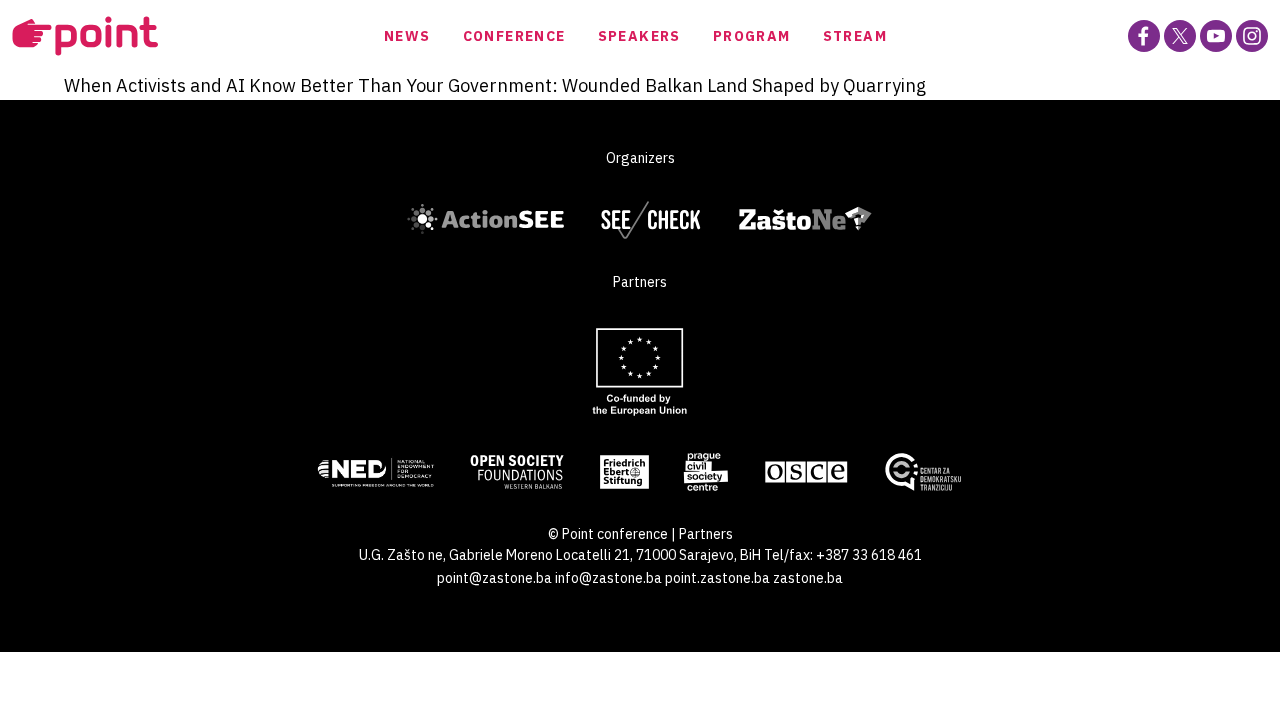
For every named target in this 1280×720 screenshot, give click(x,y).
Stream (855, 36)
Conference (514, 36)
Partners (706, 534)
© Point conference (608, 534)
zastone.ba (808, 578)
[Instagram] (1252, 36)
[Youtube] (1216, 36)
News (407, 36)
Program (752, 36)
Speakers (639, 36)
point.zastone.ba (717, 578)
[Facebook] (1144, 36)
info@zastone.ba (608, 578)
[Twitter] (1180, 36)
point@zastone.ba (494, 578)
